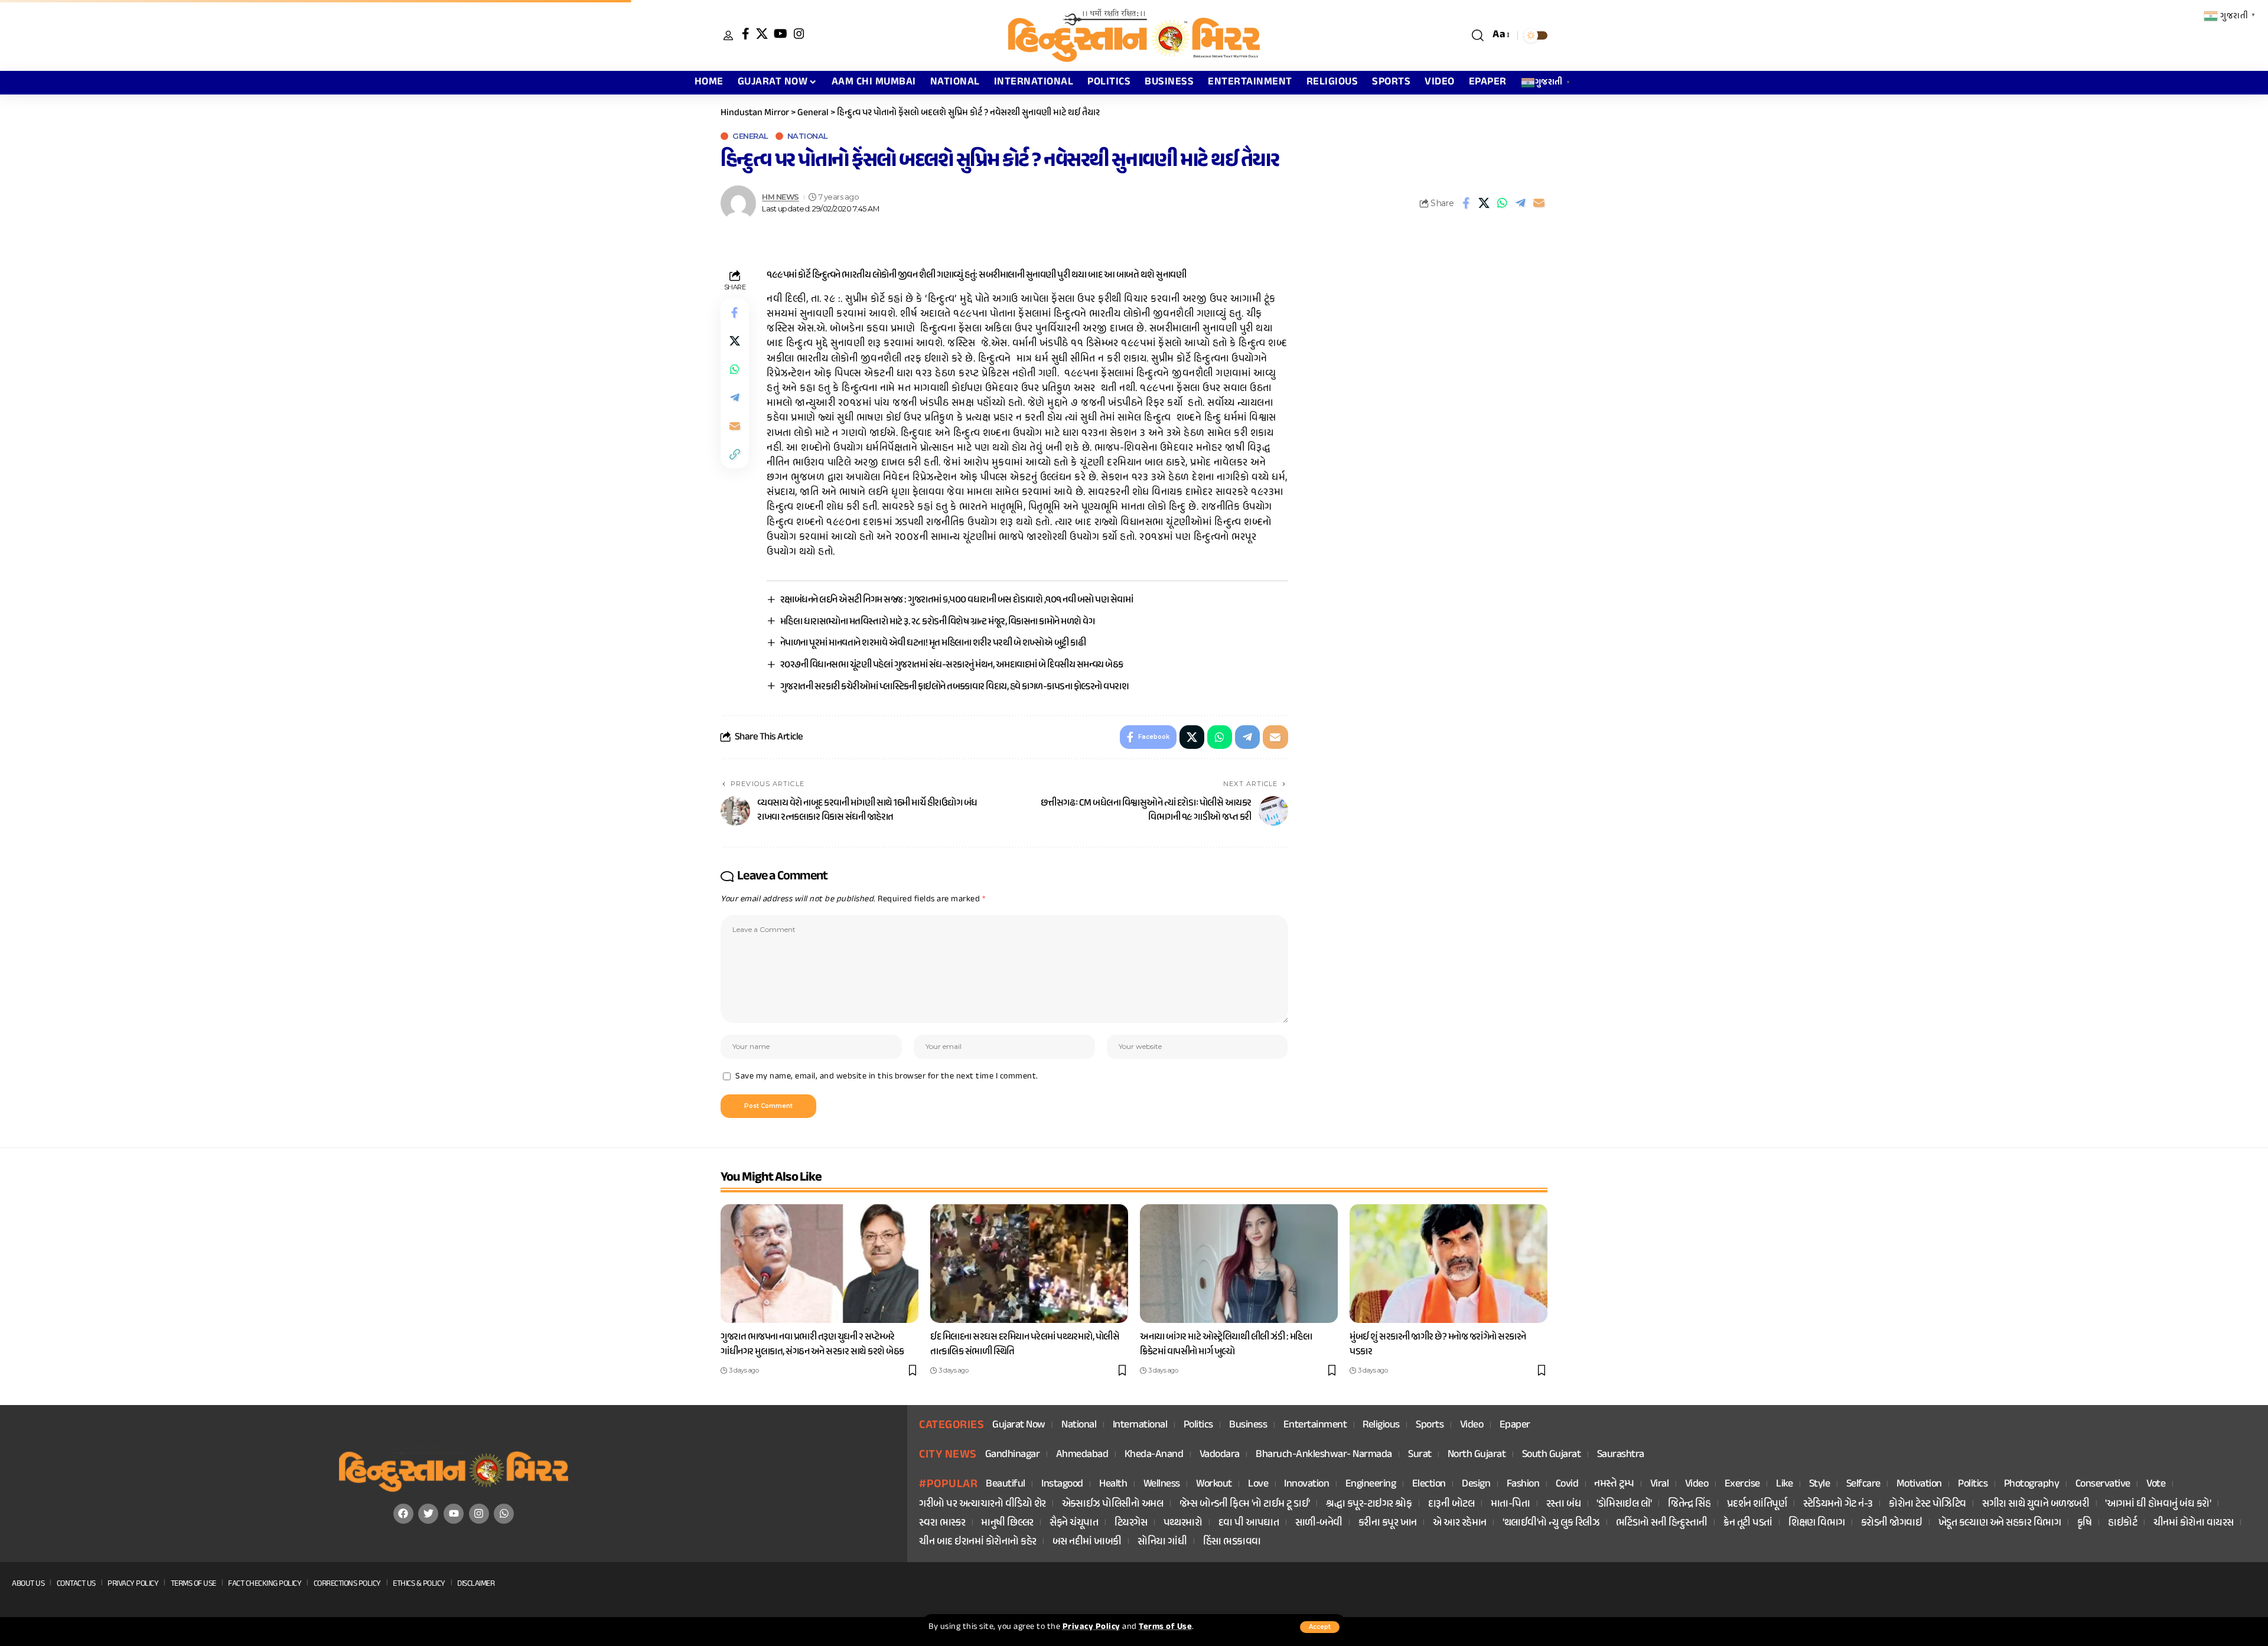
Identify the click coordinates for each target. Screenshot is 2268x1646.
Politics (1198, 1425)
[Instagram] (799, 34)
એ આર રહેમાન (1460, 1523)
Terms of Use (1165, 1627)
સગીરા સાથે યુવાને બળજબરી (2036, 1505)
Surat (1420, 1455)
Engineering (1371, 1484)
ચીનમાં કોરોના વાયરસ (2194, 1523)
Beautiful (1006, 1484)
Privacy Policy (1091, 1627)
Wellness (1162, 1484)
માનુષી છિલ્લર (1007, 1523)
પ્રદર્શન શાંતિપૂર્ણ (1757, 1505)
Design (1476, 1484)
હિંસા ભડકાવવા (1232, 1542)
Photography (2032, 1484)
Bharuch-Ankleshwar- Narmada (1324, 1455)
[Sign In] (728, 35)
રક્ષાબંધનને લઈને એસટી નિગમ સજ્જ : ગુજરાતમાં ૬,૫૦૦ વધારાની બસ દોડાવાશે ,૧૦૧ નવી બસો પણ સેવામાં (957, 600)
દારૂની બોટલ (1451, 1505)
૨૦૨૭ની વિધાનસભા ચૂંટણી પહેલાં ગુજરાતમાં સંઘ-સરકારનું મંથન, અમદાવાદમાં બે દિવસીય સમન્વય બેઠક (952, 665)
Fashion (1523, 1484)
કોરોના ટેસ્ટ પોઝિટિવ (1928, 1505)
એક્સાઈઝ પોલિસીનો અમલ (1113, 1505)
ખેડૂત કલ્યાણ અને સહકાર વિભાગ (2000, 1523)
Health (1113, 1484)
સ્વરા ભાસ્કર (942, 1523)
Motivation (1919, 1484)
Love (1258, 1484)
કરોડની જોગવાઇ (1892, 1523)
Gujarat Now (1019, 1425)
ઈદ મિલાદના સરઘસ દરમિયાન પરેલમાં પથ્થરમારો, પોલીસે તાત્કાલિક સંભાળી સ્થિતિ (1025, 1344)
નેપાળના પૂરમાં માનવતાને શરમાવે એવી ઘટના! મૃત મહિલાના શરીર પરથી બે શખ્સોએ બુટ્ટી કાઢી (933, 643)
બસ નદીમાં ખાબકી (1087, 1542)
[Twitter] (428, 1514)
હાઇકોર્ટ (2122, 1523)
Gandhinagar (1013, 1455)
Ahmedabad (1082, 1455)
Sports (1430, 1425)
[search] (1478, 35)
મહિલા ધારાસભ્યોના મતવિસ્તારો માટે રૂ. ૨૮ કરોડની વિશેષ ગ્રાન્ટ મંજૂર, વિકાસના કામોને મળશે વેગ (938, 622)
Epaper (1515, 1425)
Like (1784, 1484)
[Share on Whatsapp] (1503, 203)
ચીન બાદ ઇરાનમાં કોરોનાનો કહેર (978, 1542)
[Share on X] (1484, 203)
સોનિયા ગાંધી (1162, 1542)
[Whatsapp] (504, 1514)
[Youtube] (454, 1514)
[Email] (1539, 203)
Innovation (1306, 1484)
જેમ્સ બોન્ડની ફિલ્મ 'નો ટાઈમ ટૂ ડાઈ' (1245, 1505)
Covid (1567, 1484)
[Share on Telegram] (1521, 203)
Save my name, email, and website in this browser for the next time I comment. (887, 1077)
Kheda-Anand (1154, 1455)
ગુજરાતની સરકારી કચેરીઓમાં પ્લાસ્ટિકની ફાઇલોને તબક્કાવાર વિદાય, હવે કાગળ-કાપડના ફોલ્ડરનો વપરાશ (955, 687)
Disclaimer (476, 1584)
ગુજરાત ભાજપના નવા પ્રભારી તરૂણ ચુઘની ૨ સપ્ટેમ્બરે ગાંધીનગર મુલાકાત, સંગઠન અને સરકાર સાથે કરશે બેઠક (812, 1344)
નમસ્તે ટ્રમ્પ (1614, 1484)
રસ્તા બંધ (1564, 1505)
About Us (28, 1584)
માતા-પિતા (1511, 1505)
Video (1472, 1425)
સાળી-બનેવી (1319, 1523)
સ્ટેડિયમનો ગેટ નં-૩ (1838, 1505)
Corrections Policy (347, 1584)
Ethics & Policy (419, 1584)
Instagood (1062, 1484)
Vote (2156, 1484)
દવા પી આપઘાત (1249, 1523)
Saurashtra (1621, 1455)
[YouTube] (781, 34)
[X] (762, 34)
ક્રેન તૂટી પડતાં (1748, 1523)
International (1140, 1425)
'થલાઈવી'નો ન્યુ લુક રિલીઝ (1551, 1523)
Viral (1660, 1484)
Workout (1214, 1484)
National (808, 136)
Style (1820, 1484)
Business (1248, 1425)
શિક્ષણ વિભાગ (1817, 1523)
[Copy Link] (735, 454)
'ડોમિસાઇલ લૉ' (1624, 1505)
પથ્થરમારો (1183, 1523)
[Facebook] (746, 34)
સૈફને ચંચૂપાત (1074, 1523)
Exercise (1742, 1484)
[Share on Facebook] (1466, 203)
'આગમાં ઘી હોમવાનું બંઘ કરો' (2158, 1505)
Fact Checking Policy (265, 1584)
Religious (1381, 1425)
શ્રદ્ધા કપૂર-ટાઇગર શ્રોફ (1369, 1505)
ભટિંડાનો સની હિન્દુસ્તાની (1662, 1523)
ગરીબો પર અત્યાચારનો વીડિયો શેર (983, 1505)
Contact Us (76, 1584)
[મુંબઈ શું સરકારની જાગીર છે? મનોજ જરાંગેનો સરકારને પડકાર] (1449, 1264)
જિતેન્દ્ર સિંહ (1689, 1505)
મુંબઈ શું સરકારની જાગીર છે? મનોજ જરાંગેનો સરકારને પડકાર (1438, 1344)
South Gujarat (1552, 1455)
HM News (781, 197)
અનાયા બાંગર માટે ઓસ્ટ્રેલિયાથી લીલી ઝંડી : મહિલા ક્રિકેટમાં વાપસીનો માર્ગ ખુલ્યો (1226, 1344)
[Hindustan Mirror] (1134, 35)
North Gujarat (1477, 1455)
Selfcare (1863, 1484)
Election (1429, 1484)
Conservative (2103, 1484)
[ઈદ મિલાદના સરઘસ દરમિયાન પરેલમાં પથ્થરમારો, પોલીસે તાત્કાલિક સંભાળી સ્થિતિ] (1029, 1264)
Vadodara (1220, 1455)
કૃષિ (2085, 1523)
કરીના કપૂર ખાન (1388, 1523)
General (750, 136)
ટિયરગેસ (1131, 1523)
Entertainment (1315, 1425)
